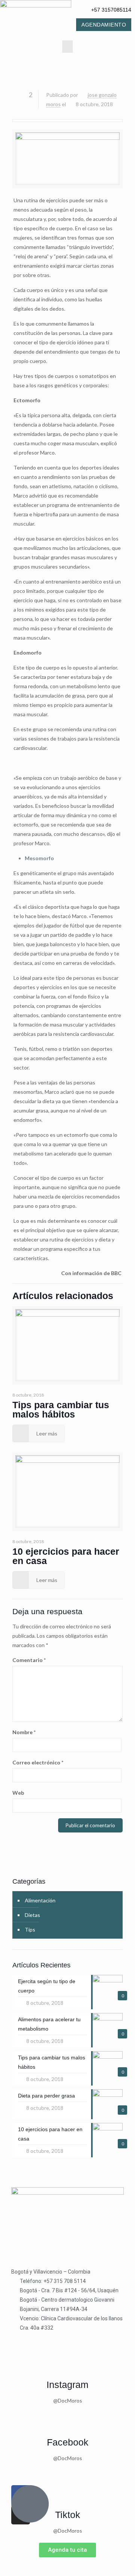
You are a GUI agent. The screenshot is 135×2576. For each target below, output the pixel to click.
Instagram (67, 2385)
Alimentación (40, 1900)
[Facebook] (67, 2422)
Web (18, 1793)
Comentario (29, 1660)
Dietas (32, 1915)
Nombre (24, 1732)
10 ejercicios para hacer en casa (66, 1556)
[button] (67, 47)
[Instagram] (67, 2364)
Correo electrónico (38, 1762)
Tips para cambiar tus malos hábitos (61, 1409)
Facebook (68, 2442)
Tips (30, 1929)
